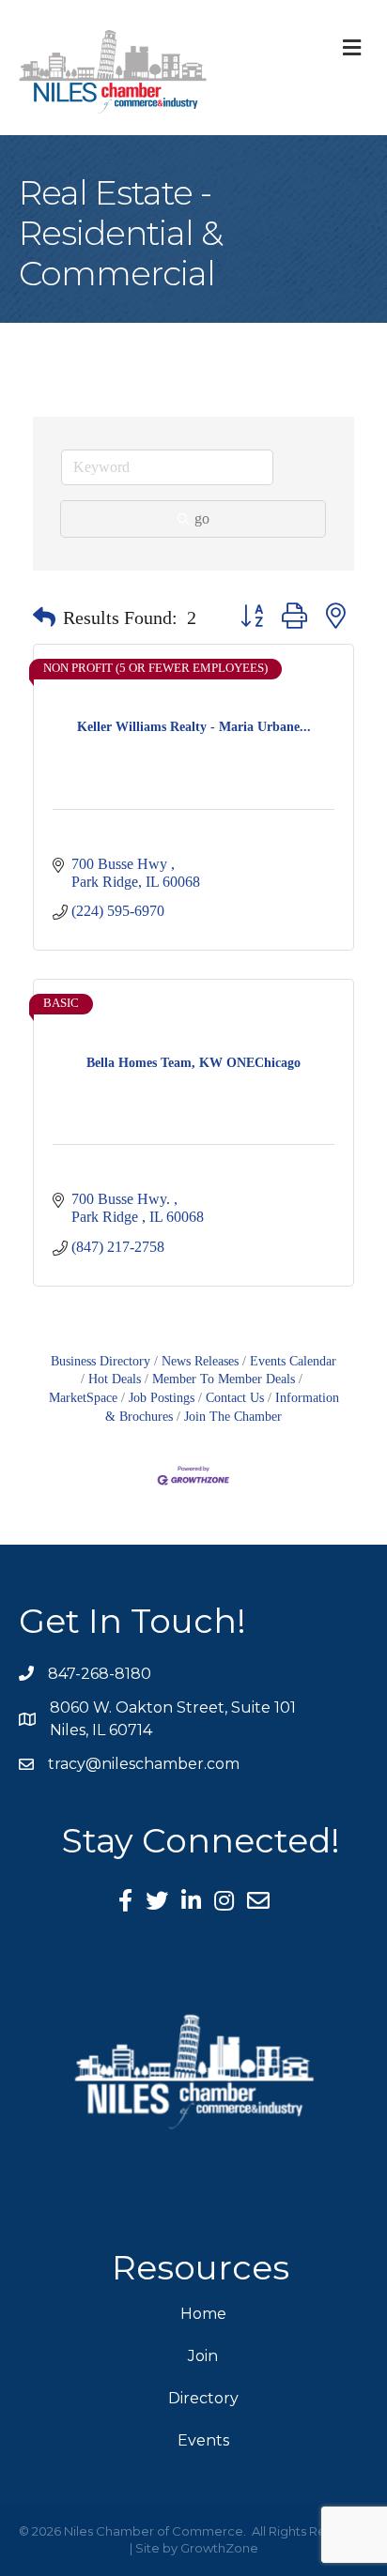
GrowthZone (219, 2548)
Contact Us (235, 1398)
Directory (203, 2398)
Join (203, 2356)
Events (203, 2440)
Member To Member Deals (224, 1379)
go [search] (202, 518)
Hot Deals (115, 1379)
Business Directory (101, 1361)
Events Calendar (293, 1361)
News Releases (200, 1361)
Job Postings (162, 1398)
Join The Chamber (233, 1417)
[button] (44, 617)
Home (203, 2314)
